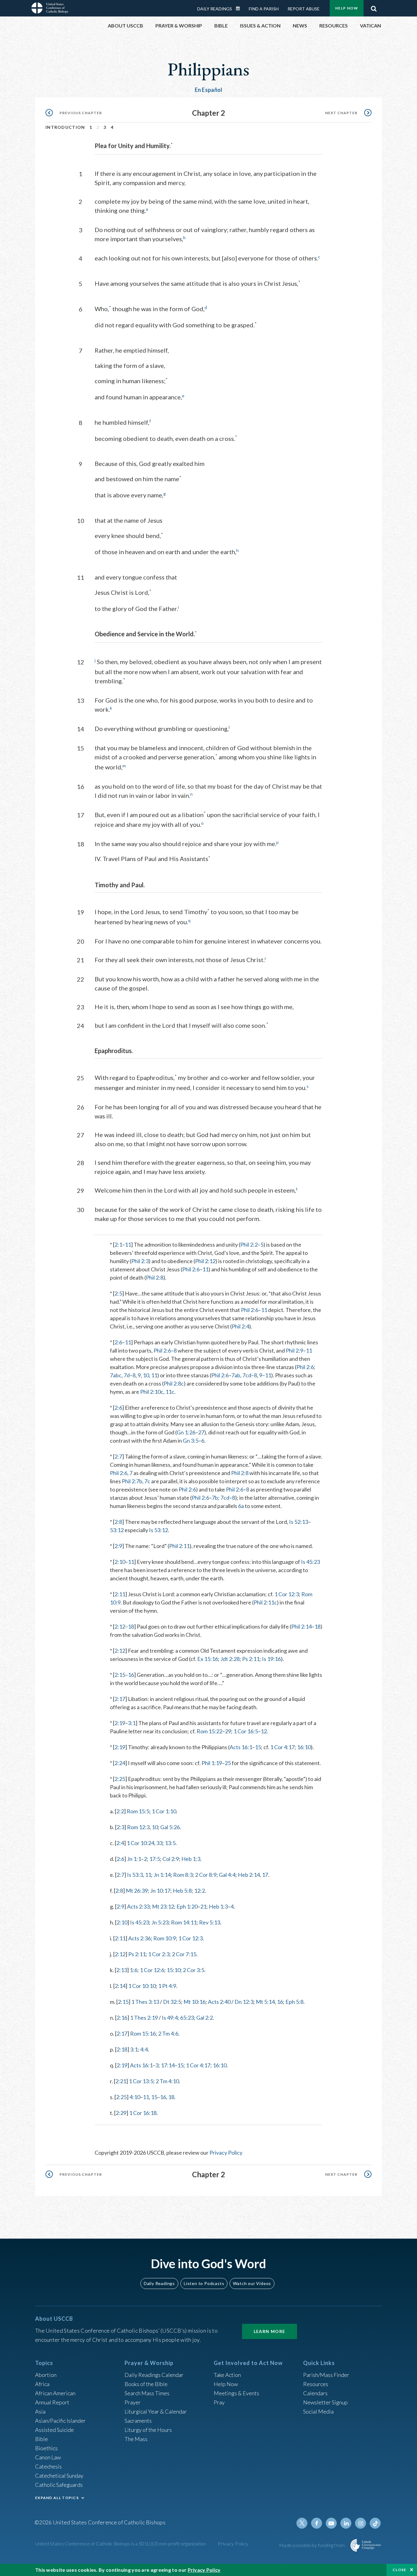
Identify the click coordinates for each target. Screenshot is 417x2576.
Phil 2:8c (174, 1383)
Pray (219, 2402)
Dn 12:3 (244, 2002)
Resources (316, 2384)
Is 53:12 (158, 1530)
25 (228, 1763)
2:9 (118, 1546)
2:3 (120, 1827)
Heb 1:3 (191, 1859)
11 (128, 1244)
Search (374, 7)
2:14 (120, 1986)
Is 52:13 (299, 1522)
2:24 (120, 1763)
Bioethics (46, 2448)
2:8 (118, 1522)
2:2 (120, 1811)
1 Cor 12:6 (152, 1970)
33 (159, 1843)
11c (170, 1392)
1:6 (134, 1970)
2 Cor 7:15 (184, 1954)
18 (131, 1626)
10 (146, 1375)
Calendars (315, 2393)
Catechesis (48, 2466)
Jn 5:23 (160, 1922)
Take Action (227, 2375)
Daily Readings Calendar (240, 9)
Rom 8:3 (183, 1875)
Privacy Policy (226, 2153)
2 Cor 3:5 (194, 1970)
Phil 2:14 (301, 1626)
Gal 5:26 (170, 1827)
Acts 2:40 (219, 2002)
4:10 (135, 2097)
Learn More (270, 2331)
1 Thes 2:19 (144, 2018)
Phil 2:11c (265, 1602)
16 (131, 1675)
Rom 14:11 (184, 1922)
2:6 (118, 1342)
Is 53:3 (135, 1875)
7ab (236, 1375)
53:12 (117, 1530)
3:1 (132, 1723)
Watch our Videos (252, 2283)
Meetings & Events (236, 2393)
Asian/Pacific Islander (60, 2421)
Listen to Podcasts (204, 2283)
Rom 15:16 (143, 2033)
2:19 (120, 1723)
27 (201, 1432)
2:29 (121, 2113)
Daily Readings (215, 9)
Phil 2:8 (155, 1277)
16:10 (304, 1747)
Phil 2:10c (152, 1392)
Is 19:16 (271, 1659)
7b (215, 1498)
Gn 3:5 (191, 1441)
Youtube (331, 2523)
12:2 (199, 1891)
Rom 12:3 (138, 1827)
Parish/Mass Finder (326, 2375)
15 (258, 1747)
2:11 (120, 1594)
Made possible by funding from (312, 2545)
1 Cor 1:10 (164, 1811)
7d (127, 1375)
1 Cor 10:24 (140, 1843)
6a (241, 1506)
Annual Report (52, 2402)
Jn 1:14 (162, 1875)
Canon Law (48, 2457)
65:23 (187, 2018)
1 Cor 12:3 (287, 1594)
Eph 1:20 (187, 1906)
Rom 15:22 (209, 1731)
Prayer (133, 2402)
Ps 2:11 (251, 1659)
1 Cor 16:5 (246, 1731)
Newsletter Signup (325, 2402)
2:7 (118, 1456)
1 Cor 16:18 (143, 2113)
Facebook (317, 2523)
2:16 (122, 2018)
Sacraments (138, 2421)
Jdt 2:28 (230, 1659)
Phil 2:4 (240, 1326)
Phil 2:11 (179, 1546)
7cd (247, 1375)
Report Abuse (304, 9)
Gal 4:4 (227, 1875)
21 (203, 1906)
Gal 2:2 (205, 2018)
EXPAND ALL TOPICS (57, 2498)
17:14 (168, 2065)
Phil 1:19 (212, 1763)
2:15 (120, 1675)
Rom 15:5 (138, 1811)
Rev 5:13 (210, 1922)
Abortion (46, 2375)
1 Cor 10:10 (142, 1986)
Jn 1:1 (134, 1859)
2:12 (120, 1626)
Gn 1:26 (186, 1432)
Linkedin (346, 2523)
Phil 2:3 (140, 1261)
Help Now (347, 8)
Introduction (65, 127)
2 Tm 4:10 (167, 2081)
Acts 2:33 (138, 1906)
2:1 (118, 1244)
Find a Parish (264, 9)
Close (400, 2570)
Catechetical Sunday (59, 2476)
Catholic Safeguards (59, 2485)
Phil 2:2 (249, 1244)
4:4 (144, 2049)
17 (265, 1875)
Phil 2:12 (205, 1261)
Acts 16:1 (241, 1747)
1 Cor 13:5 (141, 2081)
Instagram (361, 2523)
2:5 (118, 1293)
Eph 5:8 (294, 2002)
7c (147, 1481)
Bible (42, 2439)
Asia (40, 2411)
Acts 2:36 (140, 1938)
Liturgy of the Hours (148, 2430)
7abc (116, 1375)
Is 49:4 (170, 2018)
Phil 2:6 (191, 1269)
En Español (209, 90)
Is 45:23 (310, 1562)
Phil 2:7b (132, 1481)
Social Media (318, 2411)
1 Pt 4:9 (167, 1986)
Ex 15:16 (208, 1659)
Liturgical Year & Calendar (156, 2411)
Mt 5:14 (265, 2002)
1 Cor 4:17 (282, 1747)
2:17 (120, 1699)
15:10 (174, 1970)
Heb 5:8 (182, 1891)
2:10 (120, 1562)
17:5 (155, 1859)
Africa (42, 2384)
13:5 (170, 1843)
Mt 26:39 (137, 1891)
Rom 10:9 (165, 1938)
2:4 (120, 1843)
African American (55, 2393)
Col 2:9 (171, 1859)
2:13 (122, 1970)
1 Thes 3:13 (145, 2002)
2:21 (121, 2081)
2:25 (120, 1779)
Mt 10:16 (194, 2002)
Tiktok (375, 2523)
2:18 (122, 2049)
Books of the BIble (146, 2384)
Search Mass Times (147, 2393)
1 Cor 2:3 (159, 1954)
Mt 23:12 (163, 1906)
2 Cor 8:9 (206, 1875)
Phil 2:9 (294, 1350)
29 (228, 1731)
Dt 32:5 (172, 2002)
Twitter (302, 2523)
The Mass (136, 2439)
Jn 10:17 (160, 1891)
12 (264, 1731)
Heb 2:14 (249, 1875)
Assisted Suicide (54, 2430)
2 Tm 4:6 (168, 2033)
